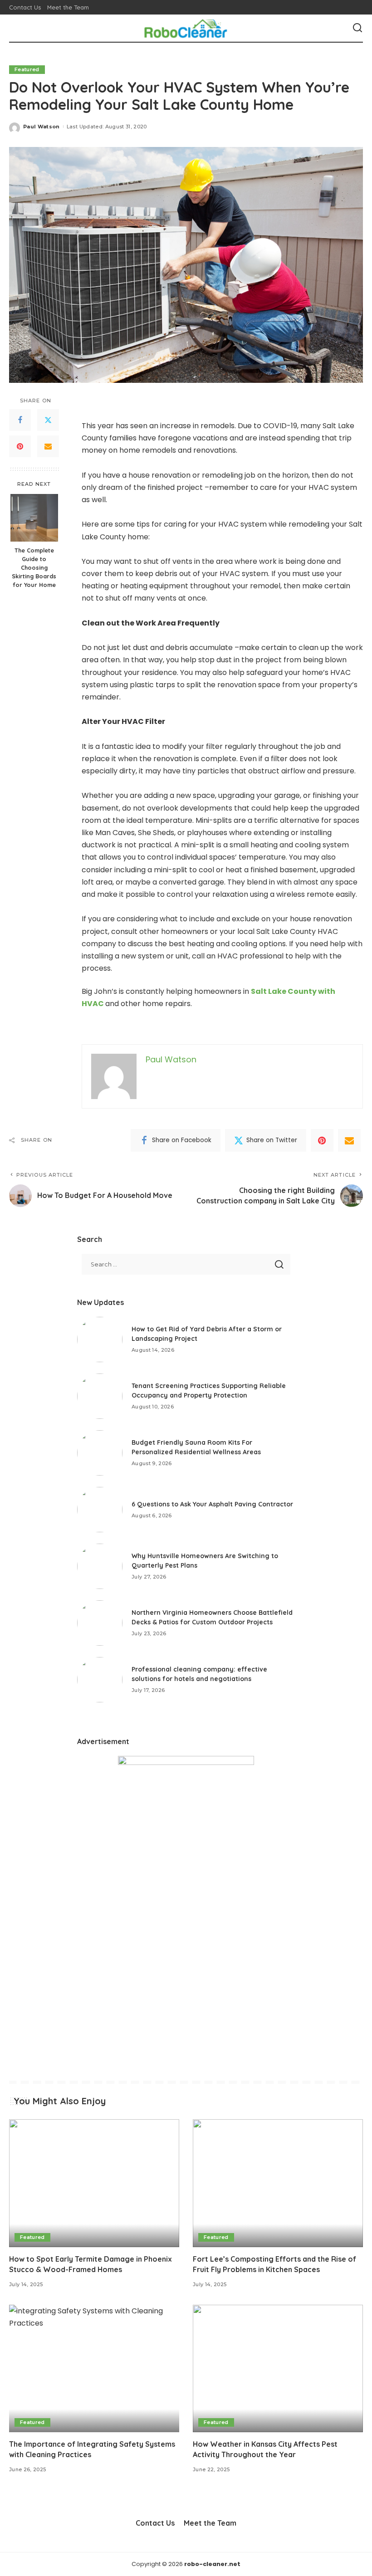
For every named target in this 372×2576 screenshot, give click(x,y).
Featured (27, 69)
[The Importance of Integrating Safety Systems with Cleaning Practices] (94, 2368)
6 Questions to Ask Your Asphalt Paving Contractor (212, 1504)
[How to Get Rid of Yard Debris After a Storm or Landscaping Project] (100, 1339)
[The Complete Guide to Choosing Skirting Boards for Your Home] (34, 518)
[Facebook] (20, 420)
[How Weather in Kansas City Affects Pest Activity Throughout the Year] (278, 2368)
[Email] (48, 446)
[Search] (357, 28)
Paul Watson (42, 127)
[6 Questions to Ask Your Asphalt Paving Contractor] (100, 1510)
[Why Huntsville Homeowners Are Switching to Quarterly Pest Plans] (100, 1566)
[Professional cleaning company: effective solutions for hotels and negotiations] (100, 1680)
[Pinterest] (20, 446)
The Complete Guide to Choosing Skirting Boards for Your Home (34, 567)
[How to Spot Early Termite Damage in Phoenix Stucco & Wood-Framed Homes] (94, 2183)
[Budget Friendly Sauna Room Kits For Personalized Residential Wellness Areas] (100, 1453)
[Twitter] (48, 420)
